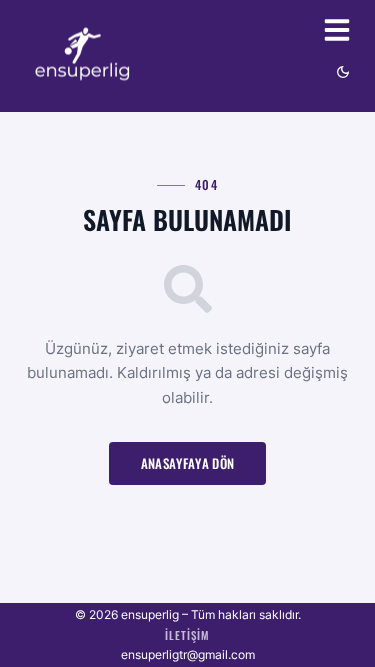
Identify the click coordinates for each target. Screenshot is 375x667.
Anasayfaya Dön (188, 463)
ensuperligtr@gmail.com (188, 654)
